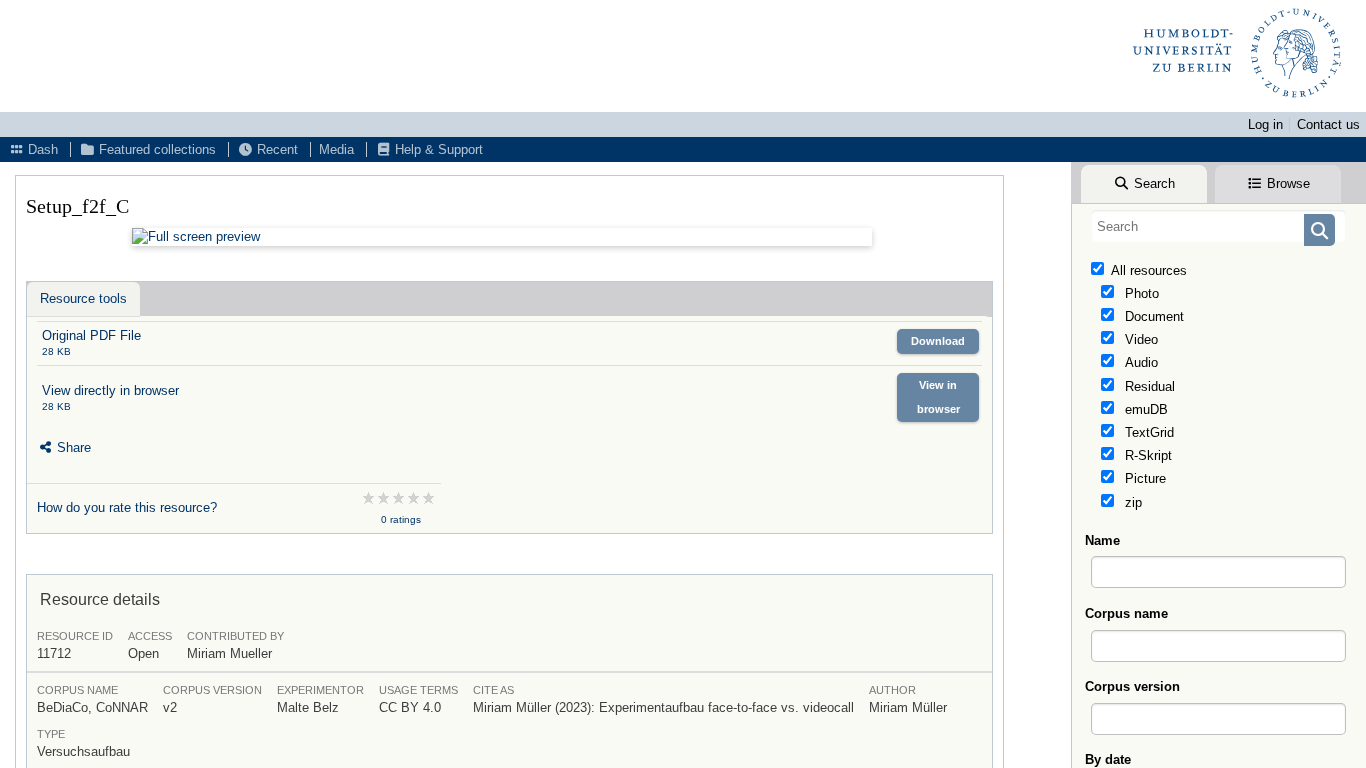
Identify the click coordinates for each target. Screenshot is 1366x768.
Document (1152, 316)
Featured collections (155, 149)
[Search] (1319, 230)
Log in (1265, 124)
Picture (1143, 478)
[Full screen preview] (502, 237)
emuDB (1144, 409)
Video (1139, 339)
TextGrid (1147, 432)
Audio (1139, 362)
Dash (41, 149)
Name (1102, 540)
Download (938, 341)
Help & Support (437, 149)
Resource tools (83, 298)
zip (1131, 502)
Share (72, 447)
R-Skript (1146, 455)
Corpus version (1132, 686)
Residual (1148, 386)
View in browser (938, 396)
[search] (1218, 226)
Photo (1140, 293)
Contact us (1328, 124)
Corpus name (1126, 613)
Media (336, 149)
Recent (275, 149)
